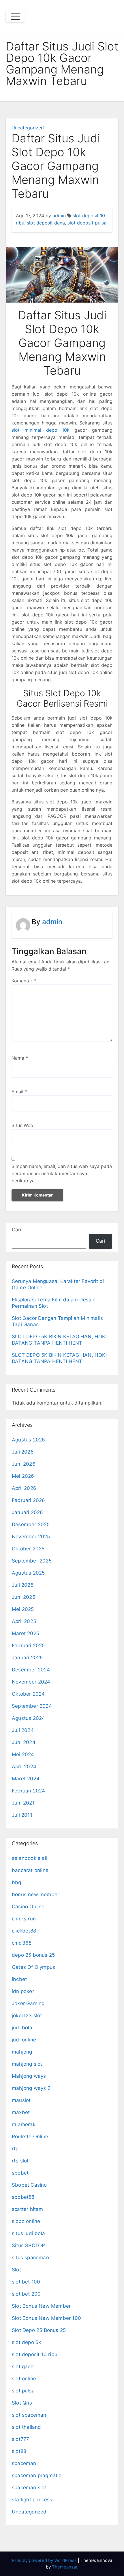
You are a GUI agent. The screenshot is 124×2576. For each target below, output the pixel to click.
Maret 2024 (26, 1779)
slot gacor (24, 2366)
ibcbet (19, 1979)
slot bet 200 (26, 2294)
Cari (16, 1230)
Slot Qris (22, 2403)
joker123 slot (27, 2015)
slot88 (19, 2451)
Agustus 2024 (28, 1718)
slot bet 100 (26, 2282)
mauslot (21, 2100)
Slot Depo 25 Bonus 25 (39, 2330)
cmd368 (22, 1943)
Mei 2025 (23, 1609)
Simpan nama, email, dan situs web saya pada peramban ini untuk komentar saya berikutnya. (62, 1173)
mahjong (22, 2052)
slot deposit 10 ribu (35, 2354)
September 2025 (32, 1561)
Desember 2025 (31, 1524)
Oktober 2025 (28, 1549)
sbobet (20, 2173)
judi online (24, 2040)
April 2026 (24, 1488)
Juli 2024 (23, 1730)
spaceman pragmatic (37, 2475)
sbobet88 (23, 2197)
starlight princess (32, 2500)
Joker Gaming (28, 2003)
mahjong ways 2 (31, 2088)
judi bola (22, 2028)
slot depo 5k (26, 2342)
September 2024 (32, 1706)
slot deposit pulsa (87, 223)
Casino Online (28, 1907)
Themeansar (65, 2567)
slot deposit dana (46, 223)
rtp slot (20, 2161)
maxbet (21, 2112)
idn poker (23, 1991)
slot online (24, 2379)
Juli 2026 (23, 1452)
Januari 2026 (27, 1512)
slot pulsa (23, 2391)
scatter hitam (28, 2209)
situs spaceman (30, 2258)
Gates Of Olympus (33, 1967)
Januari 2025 (27, 1658)
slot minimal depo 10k (41, 430)
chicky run (24, 1919)
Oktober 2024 (28, 1694)
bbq (17, 1882)
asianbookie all (30, 1858)
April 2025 (24, 1621)
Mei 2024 (23, 1754)
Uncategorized (28, 128)
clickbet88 (24, 1931)
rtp (15, 2149)
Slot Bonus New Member (41, 2306)
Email (19, 1092)
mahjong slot (27, 2064)
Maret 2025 (26, 1633)
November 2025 (31, 1537)
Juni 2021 (23, 1803)
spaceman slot (29, 2488)
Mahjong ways (29, 2076)
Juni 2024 (24, 1742)
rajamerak (24, 2124)
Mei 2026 (23, 1476)
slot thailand (27, 2427)
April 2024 (24, 1767)
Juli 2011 (22, 1815)
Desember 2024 (31, 1670)
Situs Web (22, 1125)
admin (59, 216)
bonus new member (35, 1894)
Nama (20, 1058)
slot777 (20, 2439)
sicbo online (26, 2221)
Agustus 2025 (28, 1573)
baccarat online (30, 1870)
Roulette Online (30, 2137)
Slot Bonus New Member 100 (46, 2318)
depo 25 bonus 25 (33, 1955)
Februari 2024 (29, 1791)
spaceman (24, 2463)
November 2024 (31, 1682)
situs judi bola (28, 2233)
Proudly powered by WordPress (45, 2560)
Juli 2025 (23, 1585)
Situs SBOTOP (28, 2245)
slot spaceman (29, 2415)
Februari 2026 (29, 1500)
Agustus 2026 (28, 1440)
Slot (16, 2270)
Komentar (24, 981)
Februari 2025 (28, 1645)
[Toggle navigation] (15, 16)
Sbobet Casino (29, 2185)
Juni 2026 (24, 1464)
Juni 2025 (24, 1597)
